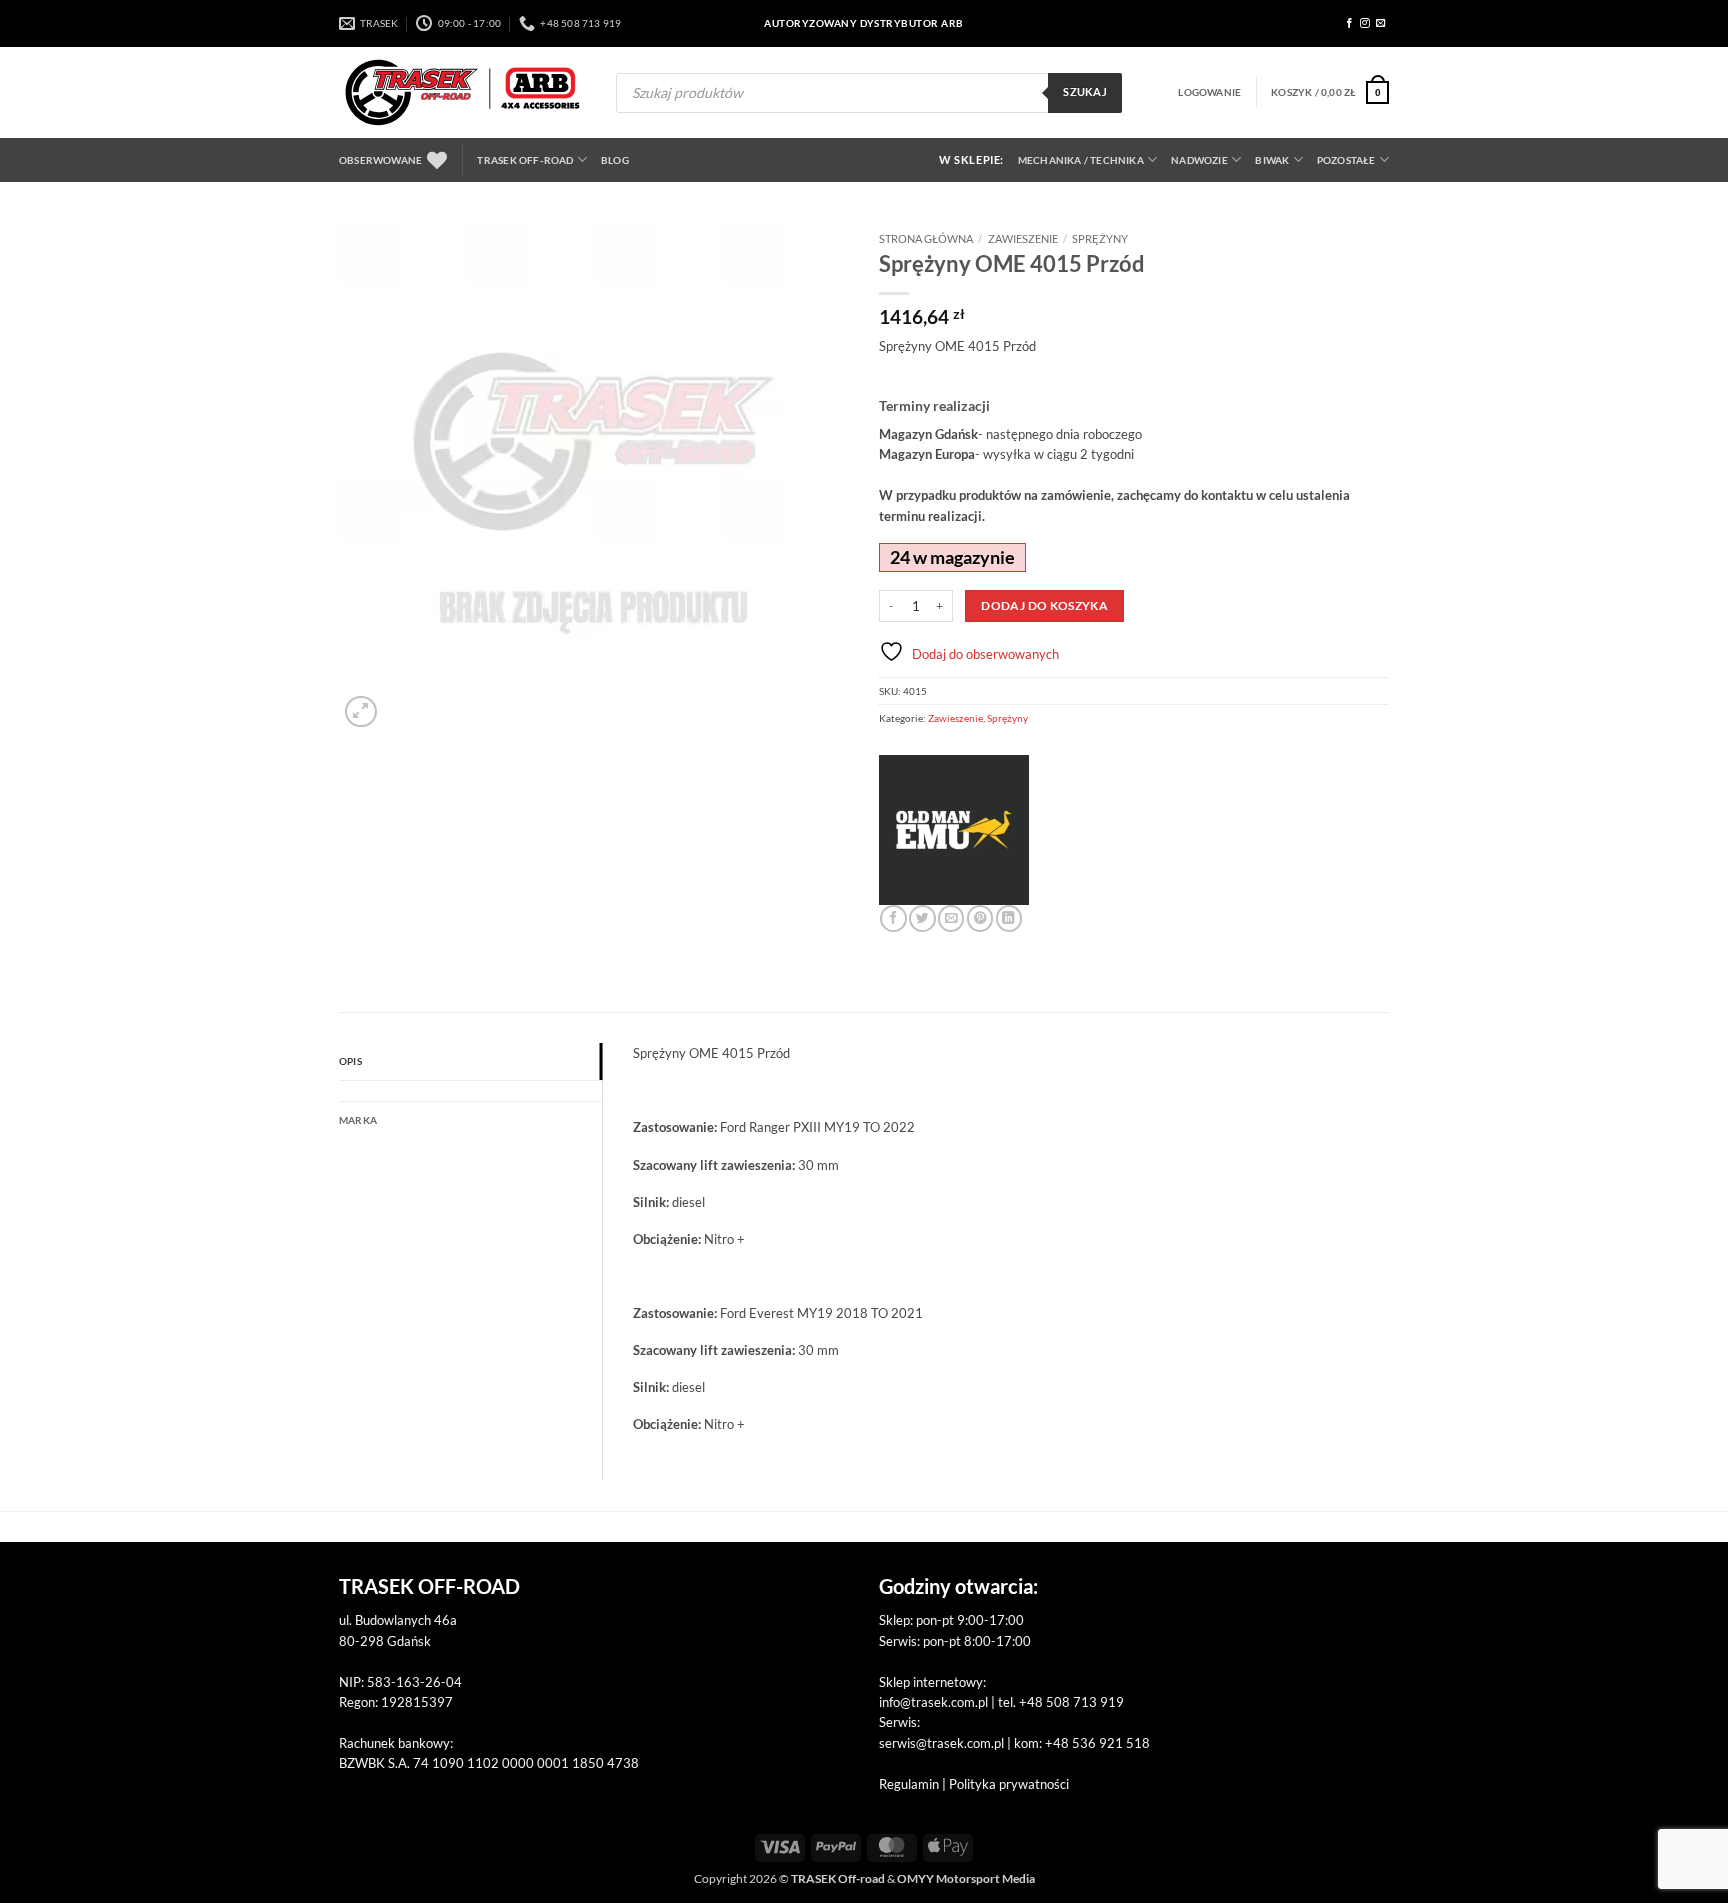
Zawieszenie (1023, 238)
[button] (1209, 92)
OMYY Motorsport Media (966, 1878)
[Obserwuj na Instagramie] (1365, 23)
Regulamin (909, 1784)
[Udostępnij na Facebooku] (893, 918)
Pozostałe (1346, 160)
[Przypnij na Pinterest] (980, 918)
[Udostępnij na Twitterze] (922, 918)
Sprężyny (1100, 238)
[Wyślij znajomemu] (951, 918)
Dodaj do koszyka (1044, 605)
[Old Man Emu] (954, 830)
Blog (615, 160)
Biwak (1272, 160)
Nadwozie (1199, 160)
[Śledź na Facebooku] (1350, 23)
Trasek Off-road (525, 160)
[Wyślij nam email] (1381, 23)
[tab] (470, 1091)
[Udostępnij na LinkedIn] (1009, 918)
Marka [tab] (358, 1120)
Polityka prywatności (1009, 1784)
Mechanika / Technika (1081, 160)
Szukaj (1085, 92)
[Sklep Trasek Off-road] (462, 92)
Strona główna (926, 238)
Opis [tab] (350, 1061)
